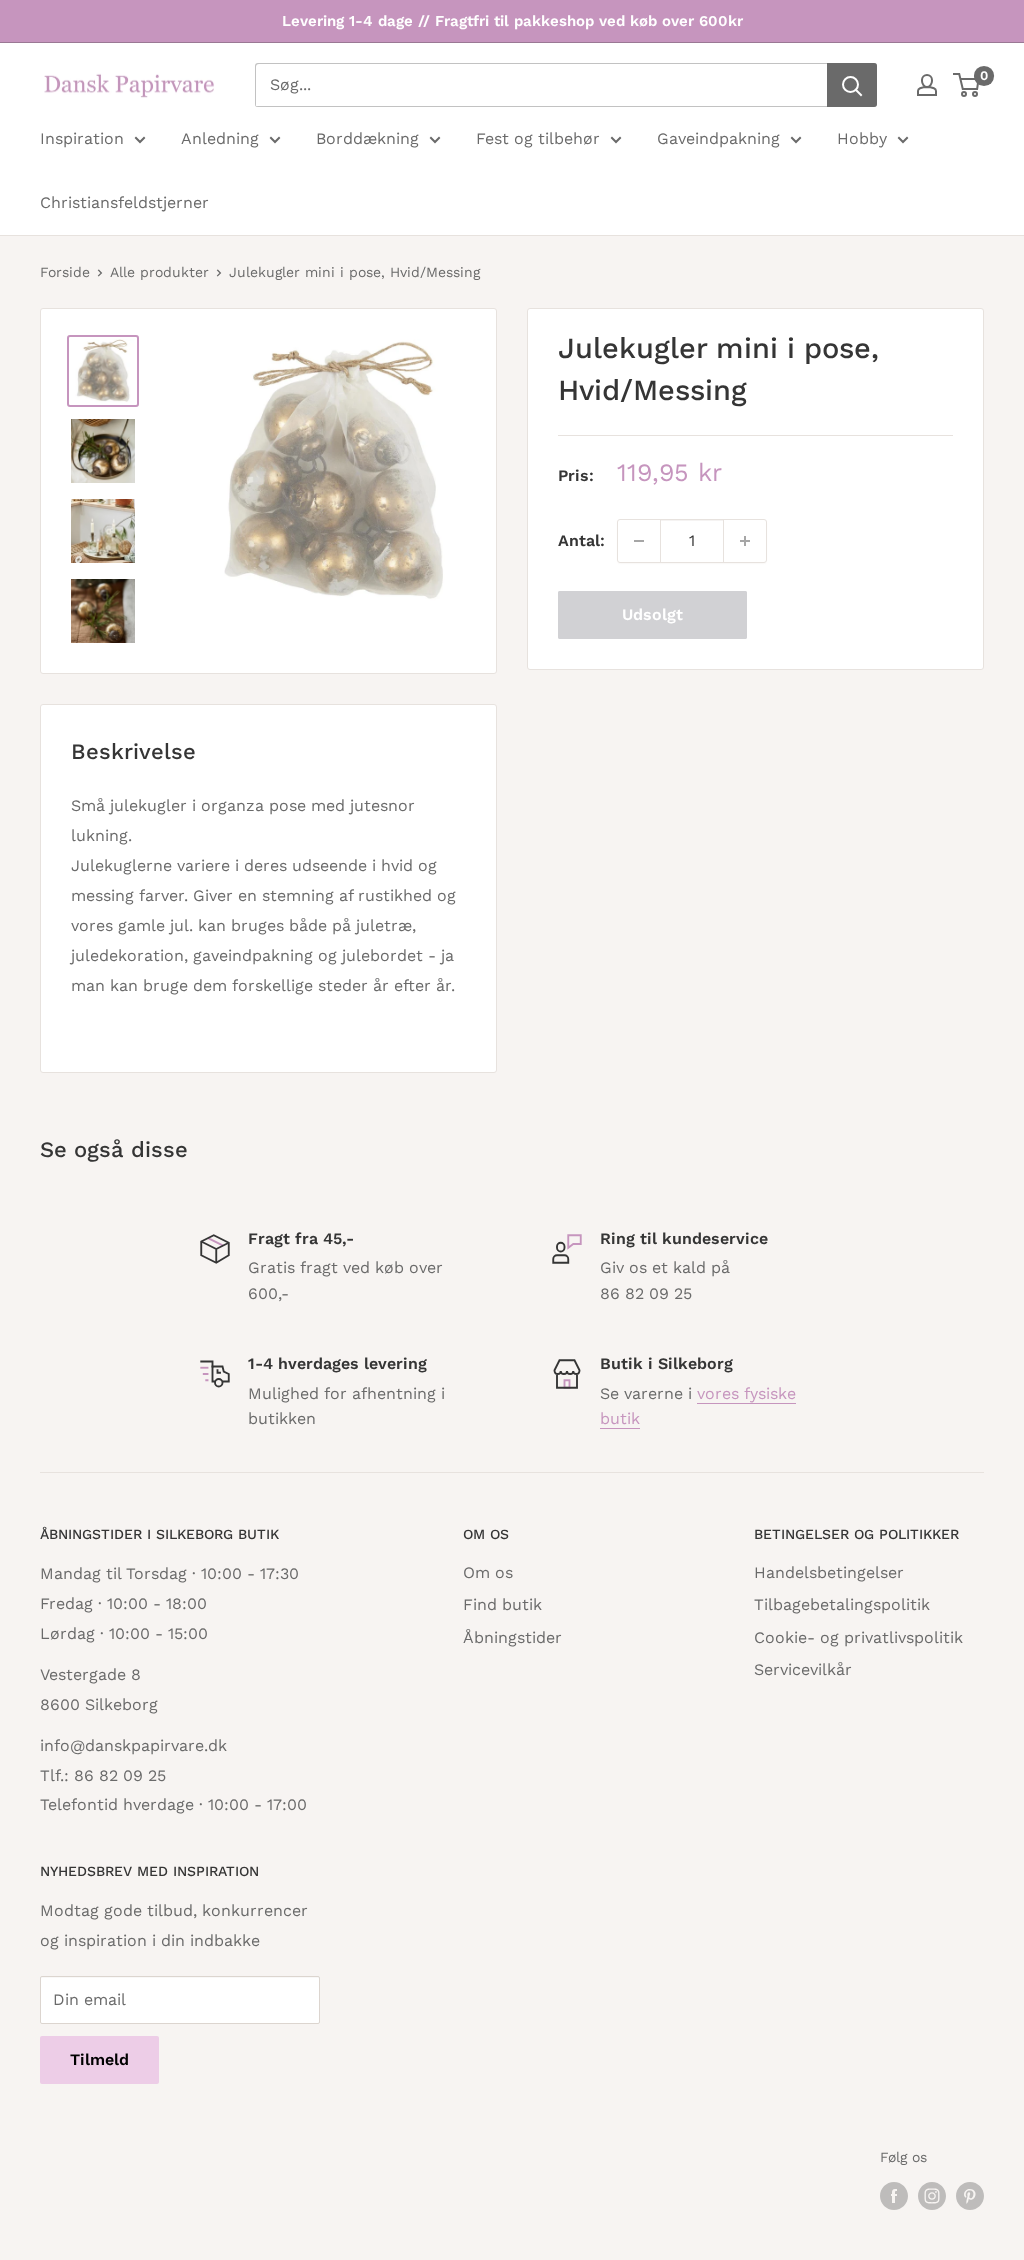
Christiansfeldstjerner (124, 202)
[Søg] (852, 85)
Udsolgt (652, 614)
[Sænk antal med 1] (639, 541)
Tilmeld (99, 2059)
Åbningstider (512, 1637)
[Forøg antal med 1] (745, 541)
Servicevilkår (803, 1669)
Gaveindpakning (718, 138)
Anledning (220, 138)
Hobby (862, 138)
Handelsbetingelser (829, 1572)
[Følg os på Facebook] (894, 2195)
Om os (488, 1572)
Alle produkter (159, 272)
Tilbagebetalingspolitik (842, 1604)
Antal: (581, 540)
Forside (65, 272)
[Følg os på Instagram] (932, 2195)
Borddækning (367, 138)
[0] (967, 85)
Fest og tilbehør (538, 138)
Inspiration (82, 138)
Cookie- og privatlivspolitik (858, 1637)
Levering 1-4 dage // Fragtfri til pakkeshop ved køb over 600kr (512, 21)
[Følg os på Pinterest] (970, 2195)
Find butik (502, 1604)
